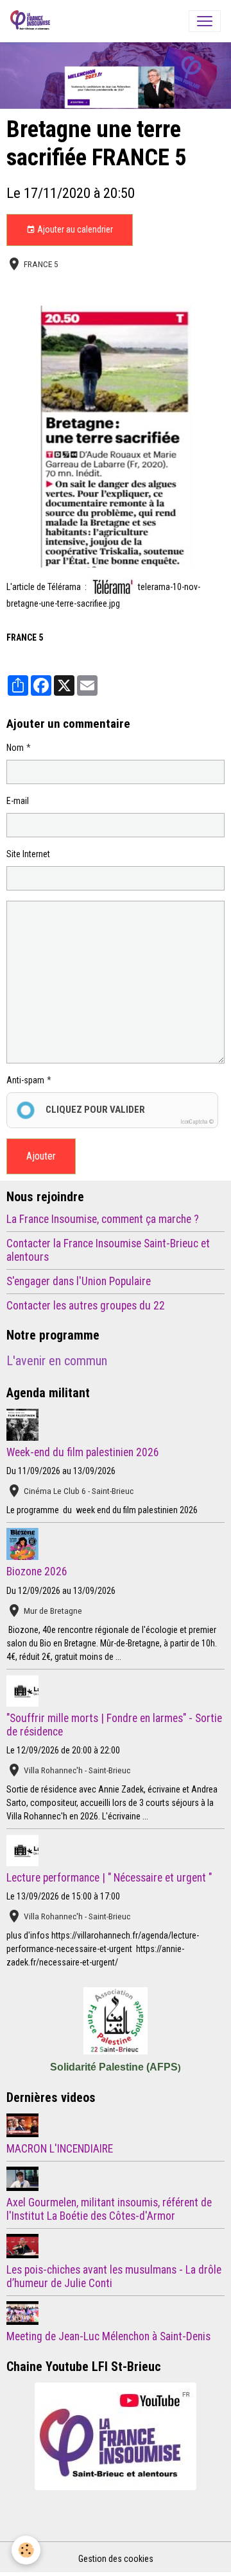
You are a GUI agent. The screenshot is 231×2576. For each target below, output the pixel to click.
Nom (15, 748)
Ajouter (41, 1156)
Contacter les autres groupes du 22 (86, 1306)
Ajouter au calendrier (74, 229)
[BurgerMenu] (205, 21)
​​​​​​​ (112, 586)
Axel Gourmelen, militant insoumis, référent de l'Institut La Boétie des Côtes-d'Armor (109, 2209)
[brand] (33, 21)
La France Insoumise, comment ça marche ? (103, 1219)
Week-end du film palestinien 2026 (83, 1452)
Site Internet (28, 854)
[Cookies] (26, 2550)
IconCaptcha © (197, 1122)
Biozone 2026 (37, 1571)
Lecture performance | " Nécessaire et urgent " (109, 1878)
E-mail (18, 801)
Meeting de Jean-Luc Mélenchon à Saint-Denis (108, 2336)
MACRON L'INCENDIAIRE (60, 2149)
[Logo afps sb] (116, 2021)
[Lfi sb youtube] (116, 2436)
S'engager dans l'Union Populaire (79, 1281)
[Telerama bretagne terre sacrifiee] (116, 437)
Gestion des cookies (116, 2559)
